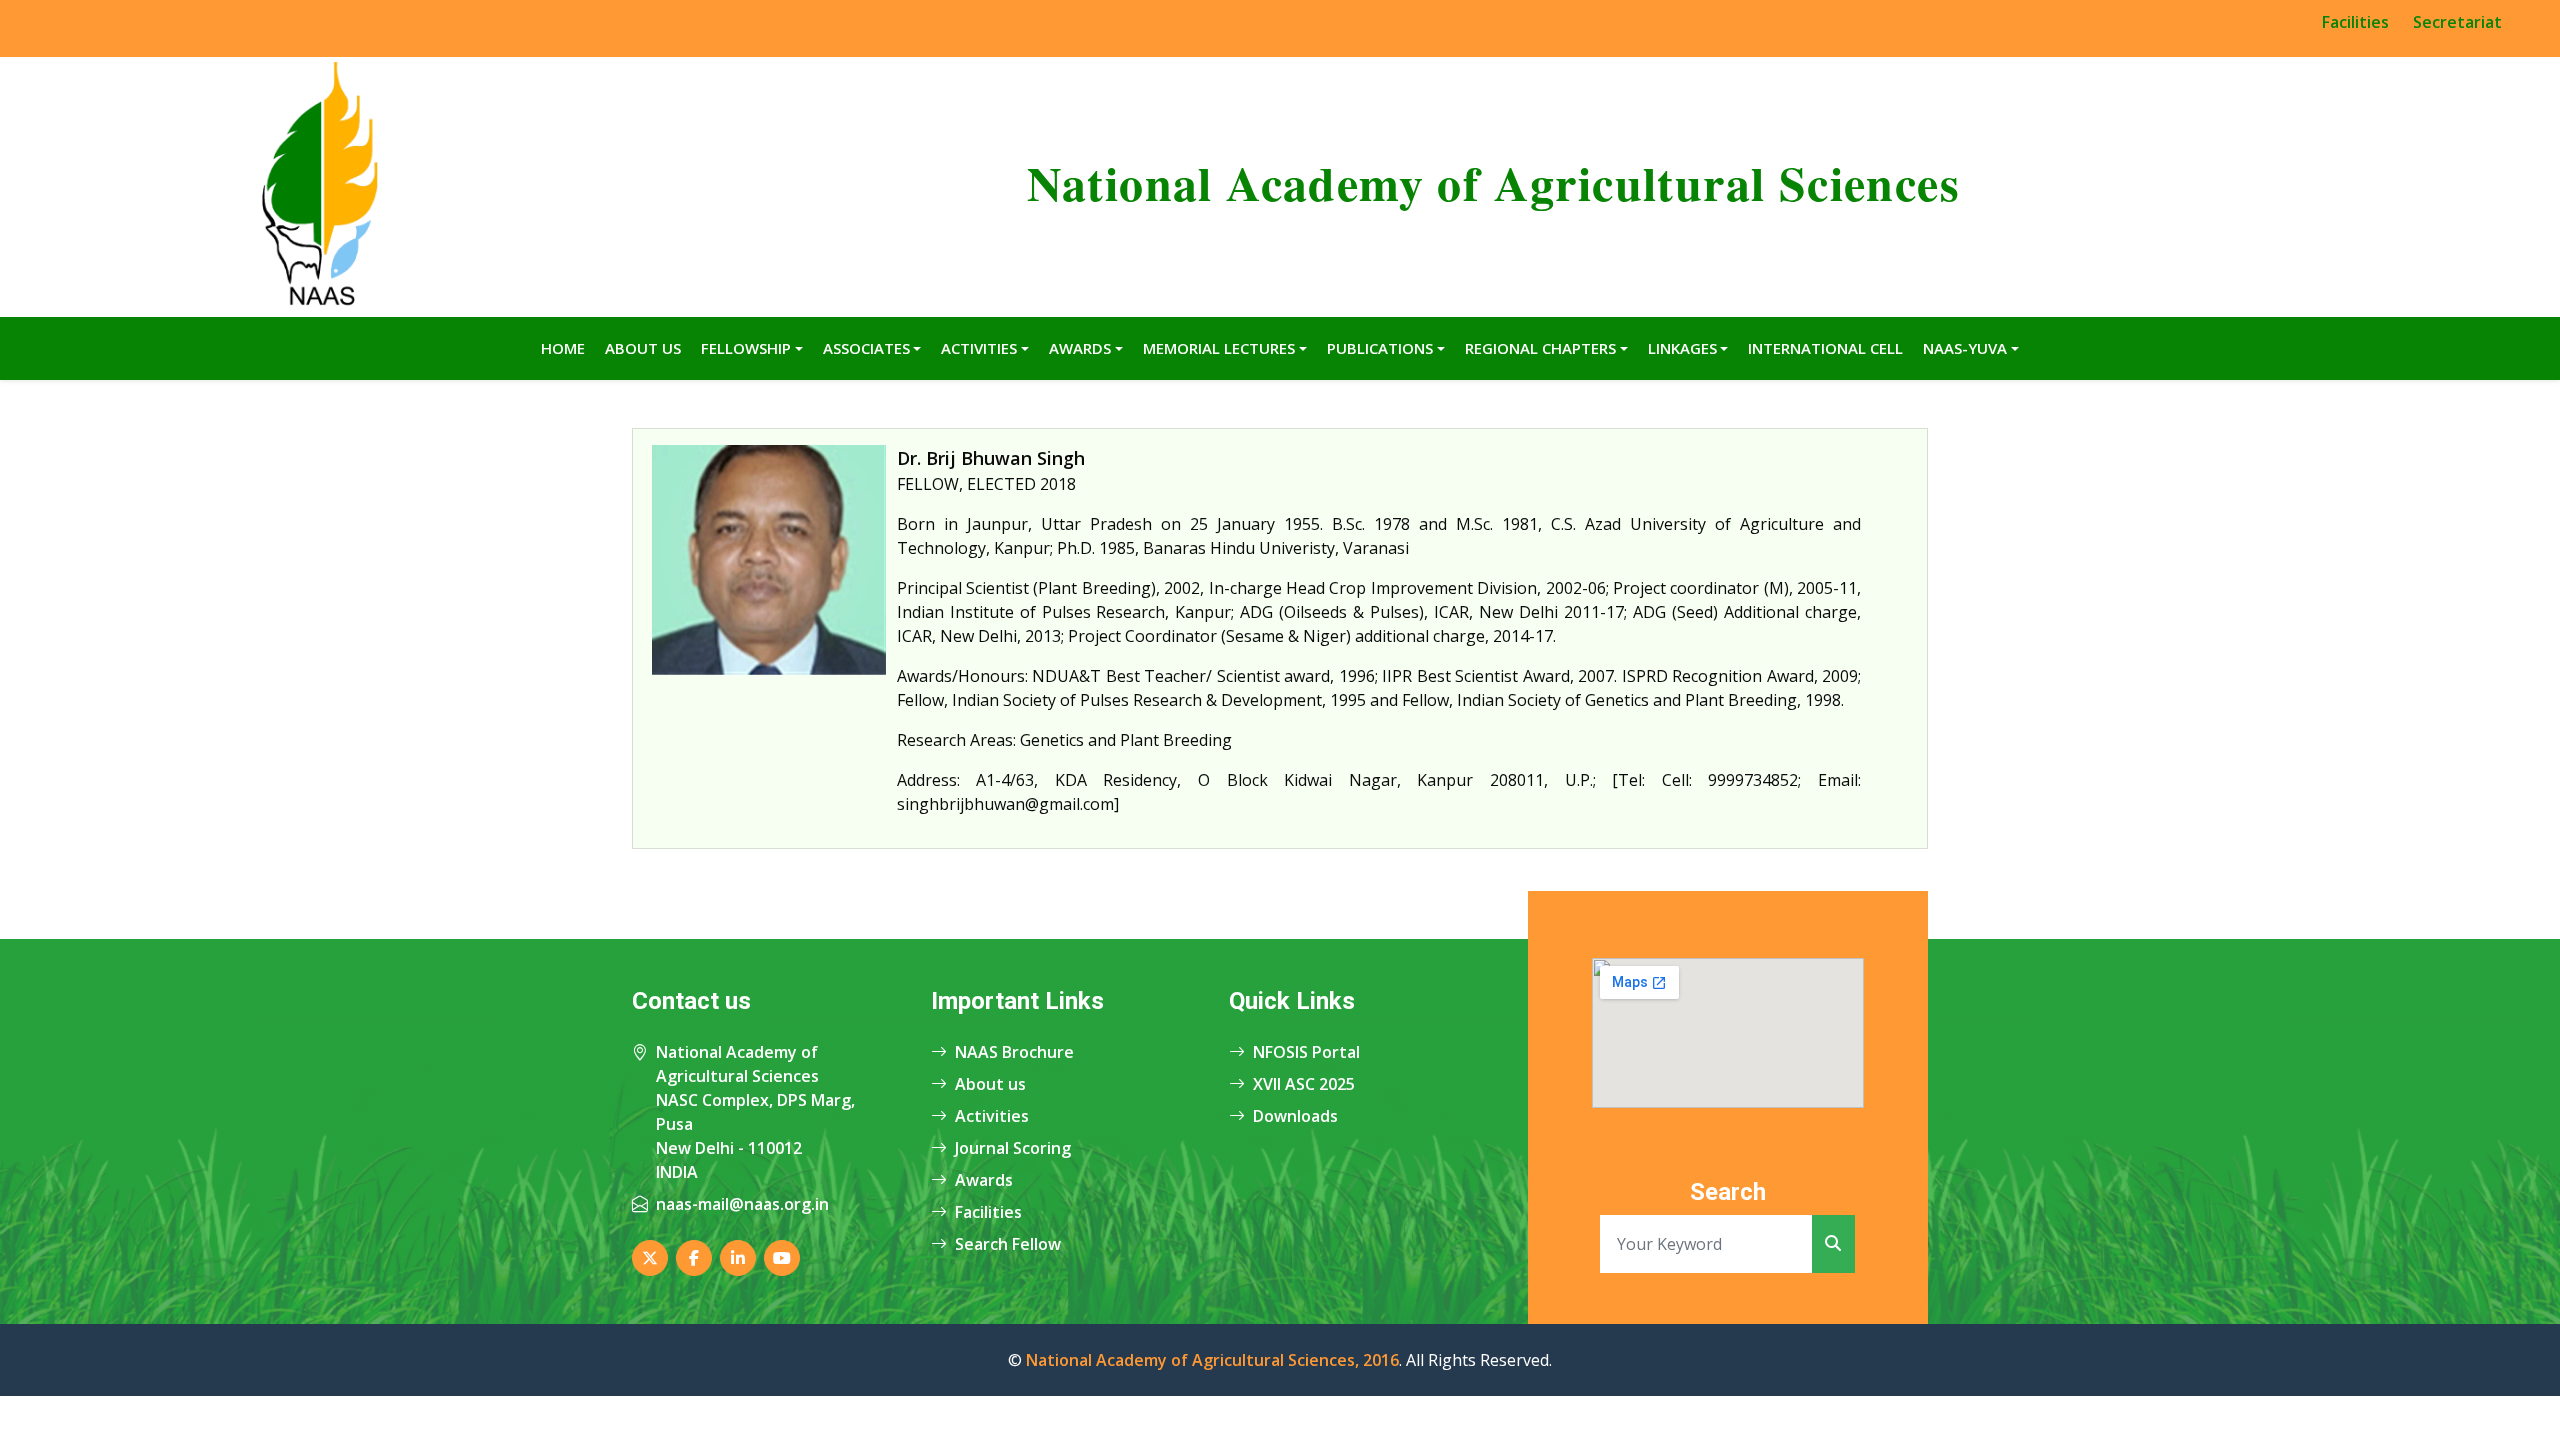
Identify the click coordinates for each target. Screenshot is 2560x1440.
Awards (1080, 348)
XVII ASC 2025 (1304, 1084)
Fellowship (746, 348)
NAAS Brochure (1014, 1052)
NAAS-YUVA (1965, 348)
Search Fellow (1008, 1244)
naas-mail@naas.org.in (742, 1204)
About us (990, 1084)
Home (563, 348)
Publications (1380, 348)
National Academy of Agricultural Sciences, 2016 (1212, 1360)
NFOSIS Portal (1306, 1052)
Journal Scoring (1013, 1148)
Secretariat (2457, 22)
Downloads (1295, 1116)
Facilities (2355, 22)
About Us (643, 348)
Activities (979, 348)
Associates (866, 348)
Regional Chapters (1540, 348)
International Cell (1825, 348)
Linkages (1682, 348)
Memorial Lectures (1219, 348)
